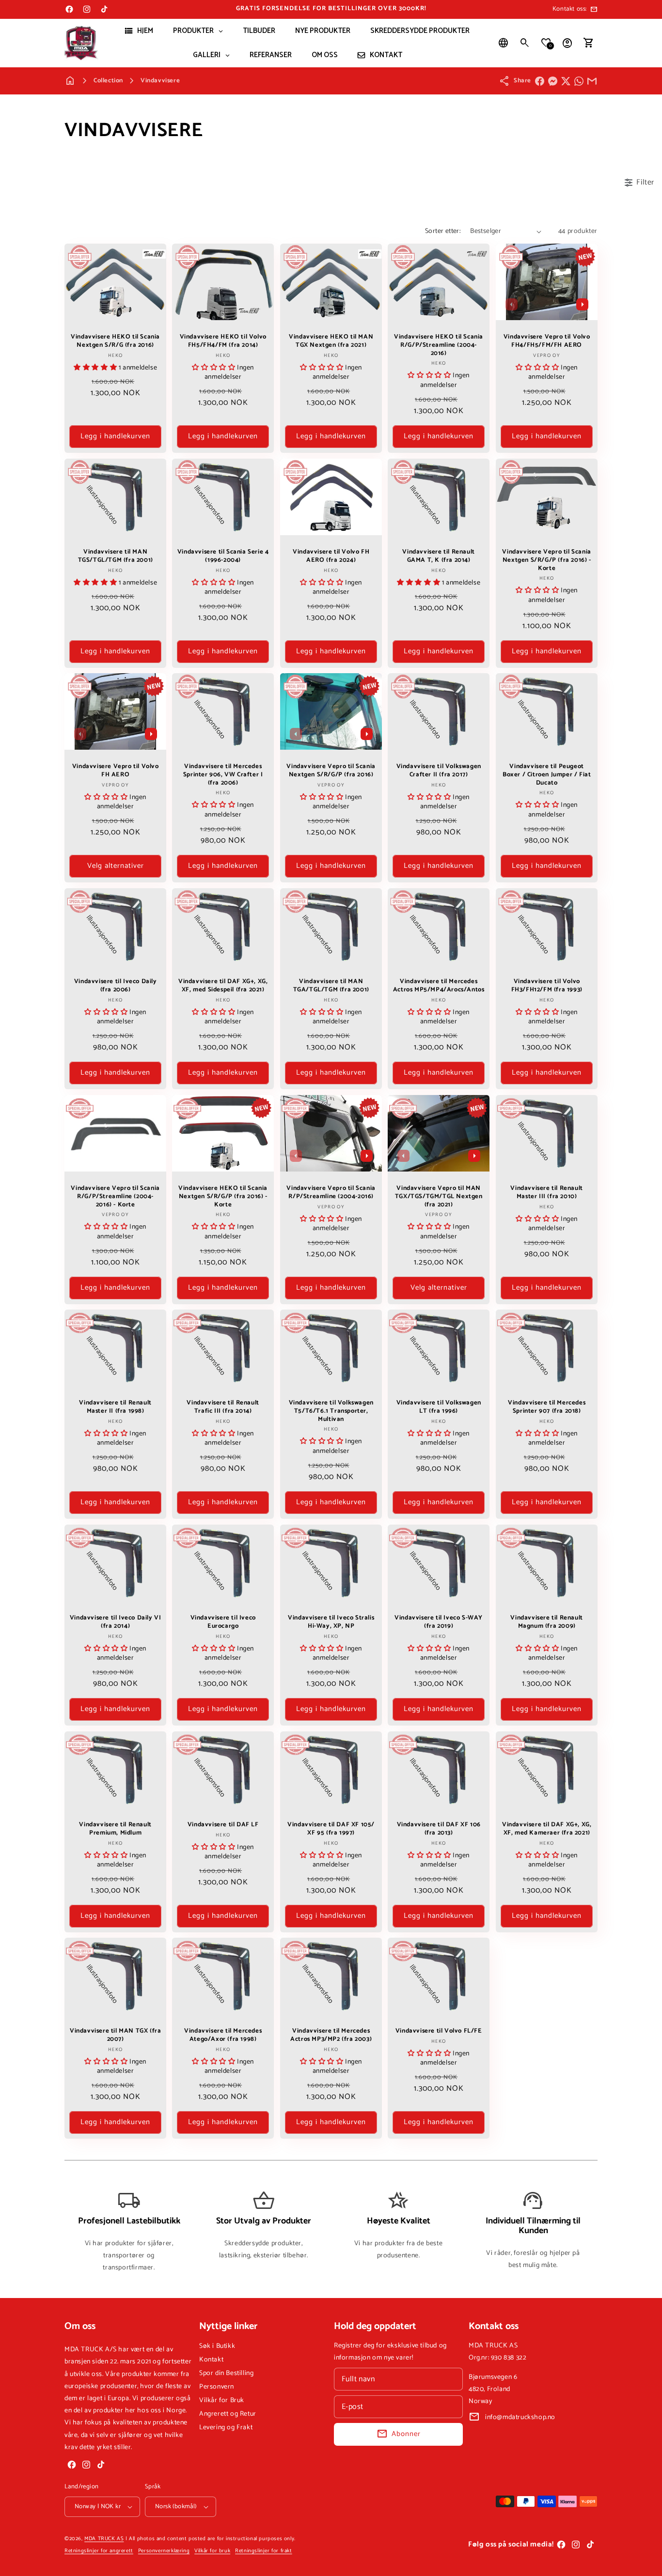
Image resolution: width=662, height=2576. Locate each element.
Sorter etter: (443, 231)
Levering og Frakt (226, 2428)
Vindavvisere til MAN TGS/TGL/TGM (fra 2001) (116, 556)
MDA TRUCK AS (104, 2539)
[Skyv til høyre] (582, 305)
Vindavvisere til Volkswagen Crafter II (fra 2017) (439, 771)
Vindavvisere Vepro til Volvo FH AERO (116, 771)
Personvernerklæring (164, 2551)
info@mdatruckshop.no (520, 2417)
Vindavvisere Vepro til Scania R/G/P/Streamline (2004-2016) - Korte (115, 1196)
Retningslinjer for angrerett (99, 2551)
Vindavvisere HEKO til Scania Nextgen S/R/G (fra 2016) (115, 341)
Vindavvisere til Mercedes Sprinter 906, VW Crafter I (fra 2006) (223, 775)
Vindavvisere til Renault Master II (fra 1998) (115, 1407)
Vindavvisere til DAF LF (223, 1825)
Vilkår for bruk (212, 2551)
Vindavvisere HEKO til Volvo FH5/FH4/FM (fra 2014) (223, 341)
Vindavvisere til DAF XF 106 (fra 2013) (439, 1829)
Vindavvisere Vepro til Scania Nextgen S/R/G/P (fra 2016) (331, 771)
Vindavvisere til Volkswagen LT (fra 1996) (439, 1407)
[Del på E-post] (592, 81)
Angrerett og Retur (228, 2414)
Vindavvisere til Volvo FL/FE (439, 2031)
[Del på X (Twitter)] (566, 81)
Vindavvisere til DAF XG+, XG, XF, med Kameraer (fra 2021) (547, 1829)
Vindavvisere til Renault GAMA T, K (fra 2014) (439, 556)
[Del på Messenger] (553, 81)
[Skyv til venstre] (511, 305)
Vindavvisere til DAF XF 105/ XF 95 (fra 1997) (331, 1829)
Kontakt (211, 2360)
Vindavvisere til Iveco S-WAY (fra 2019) (439, 1622)
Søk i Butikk (217, 2346)
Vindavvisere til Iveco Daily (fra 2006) (116, 986)
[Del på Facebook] (540, 81)
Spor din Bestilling (226, 2373)
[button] (525, 43)
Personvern (217, 2387)
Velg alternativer (116, 866)
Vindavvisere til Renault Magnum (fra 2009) (546, 1622)
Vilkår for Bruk (222, 2400)
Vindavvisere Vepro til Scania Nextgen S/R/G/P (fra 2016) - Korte (546, 560)
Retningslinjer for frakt (263, 2551)
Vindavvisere (160, 81)
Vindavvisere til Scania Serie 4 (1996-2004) (223, 556)
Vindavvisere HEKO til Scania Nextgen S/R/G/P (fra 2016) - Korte (223, 1196)
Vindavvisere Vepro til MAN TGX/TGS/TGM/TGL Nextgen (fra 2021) (439, 1196)
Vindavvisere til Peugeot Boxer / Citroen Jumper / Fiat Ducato (547, 775)
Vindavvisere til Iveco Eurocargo (223, 1622)
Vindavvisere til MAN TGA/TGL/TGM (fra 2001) (331, 986)
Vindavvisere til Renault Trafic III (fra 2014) (223, 1407)
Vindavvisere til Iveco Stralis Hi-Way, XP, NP (331, 1622)
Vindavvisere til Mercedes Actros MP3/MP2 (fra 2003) (331, 2036)
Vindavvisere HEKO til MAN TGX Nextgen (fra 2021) (331, 341)
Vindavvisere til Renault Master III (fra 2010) (546, 1192)
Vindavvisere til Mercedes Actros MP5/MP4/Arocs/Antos (439, 986)
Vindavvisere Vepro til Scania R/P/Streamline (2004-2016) (331, 1192)
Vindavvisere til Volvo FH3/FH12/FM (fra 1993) (546, 986)
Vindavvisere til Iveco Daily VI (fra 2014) (116, 1622)
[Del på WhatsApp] (579, 81)
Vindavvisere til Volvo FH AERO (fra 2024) (331, 556)
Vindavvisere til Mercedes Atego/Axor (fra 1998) (223, 2036)
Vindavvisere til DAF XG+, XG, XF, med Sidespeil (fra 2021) (223, 986)
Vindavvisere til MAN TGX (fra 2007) (115, 2036)
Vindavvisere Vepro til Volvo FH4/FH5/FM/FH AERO (546, 341)
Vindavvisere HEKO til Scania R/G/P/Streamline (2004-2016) (439, 346)
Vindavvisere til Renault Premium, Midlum (115, 1829)
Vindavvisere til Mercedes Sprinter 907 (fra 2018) (547, 1407)
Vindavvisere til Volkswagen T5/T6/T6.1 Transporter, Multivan (331, 1411)
